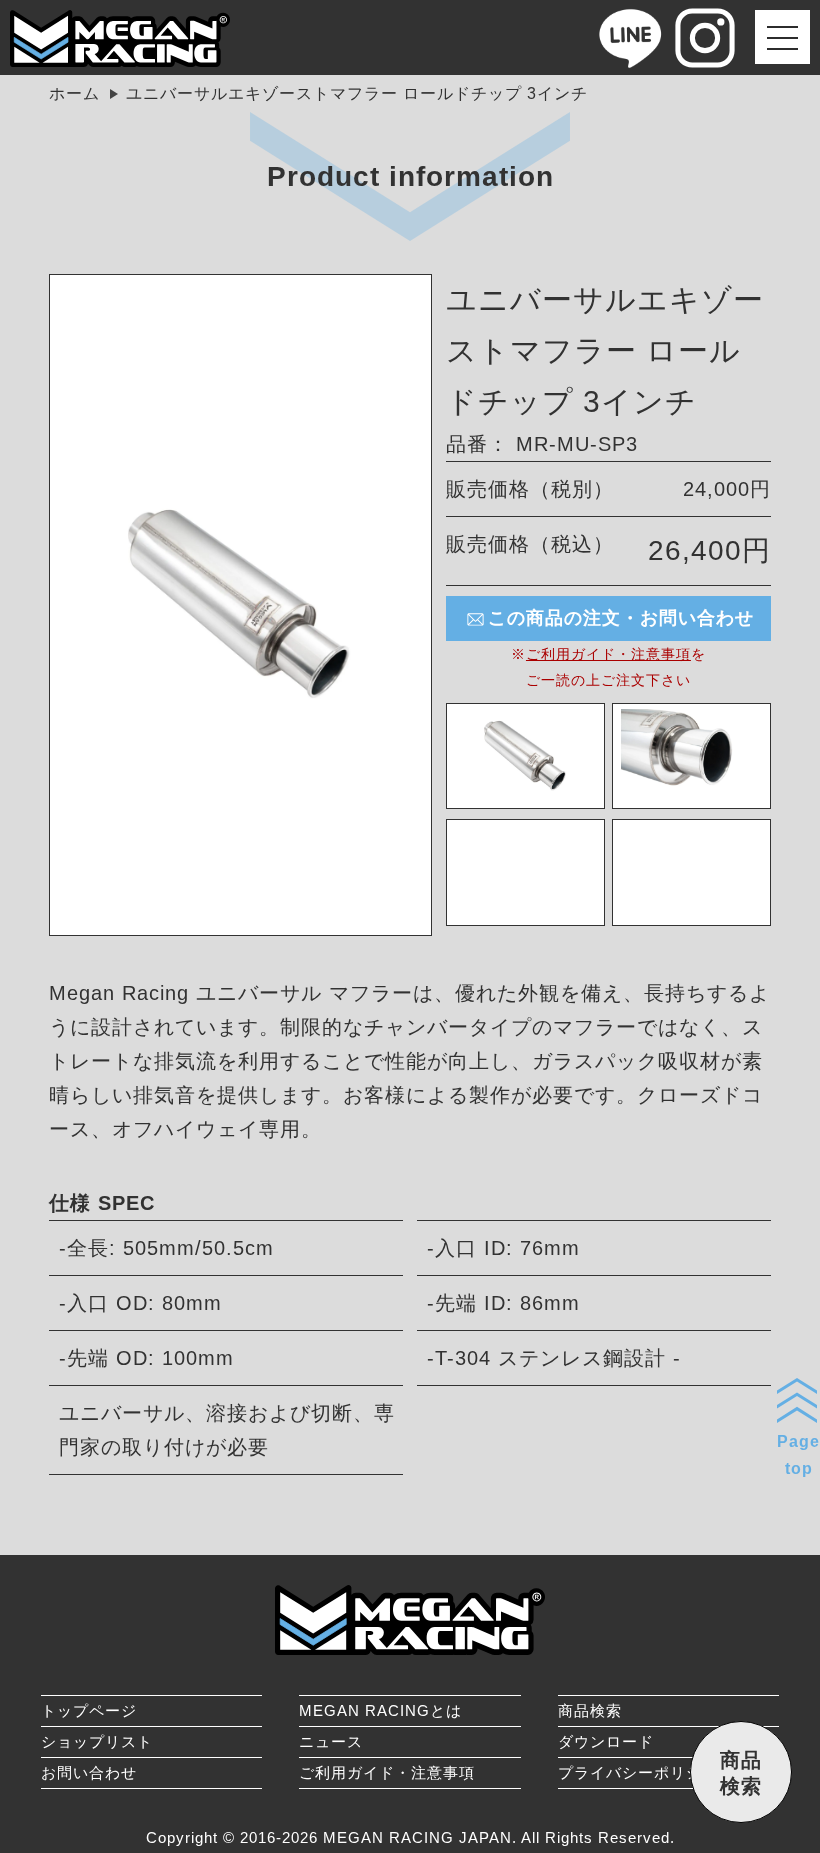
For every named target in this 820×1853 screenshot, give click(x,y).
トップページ (89, 1710)
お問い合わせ (89, 1772)
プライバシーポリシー (638, 1772)
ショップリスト (97, 1741)
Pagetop (798, 1455)
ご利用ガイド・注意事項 (608, 654)
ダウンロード (606, 1741)
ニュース (331, 1741)
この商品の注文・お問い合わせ (621, 618)
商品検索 (590, 1710)
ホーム (74, 93)
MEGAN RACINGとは (380, 1710)
